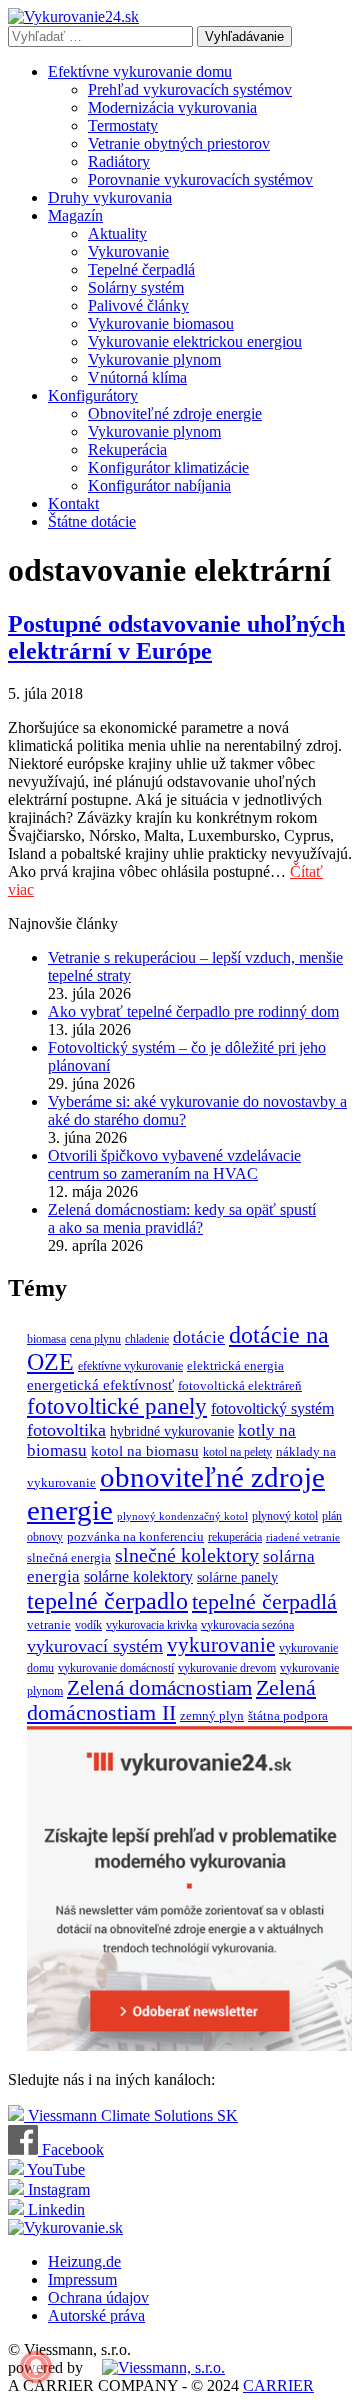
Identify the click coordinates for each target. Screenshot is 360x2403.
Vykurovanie (128, 251)
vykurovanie (221, 1645)
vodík (88, 1625)
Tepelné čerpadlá (141, 269)
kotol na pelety (237, 1452)
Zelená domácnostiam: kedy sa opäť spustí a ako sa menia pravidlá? (182, 1218)
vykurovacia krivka (151, 1625)
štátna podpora (288, 1715)
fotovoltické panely (117, 1406)
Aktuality (117, 233)
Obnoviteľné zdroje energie (175, 413)
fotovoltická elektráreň (240, 1385)
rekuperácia (235, 1537)
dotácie (199, 1337)
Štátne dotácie (92, 521)
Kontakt (73, 503)
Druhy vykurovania (110, 197)
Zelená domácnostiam (159, 1688)
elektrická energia (235, 1365)
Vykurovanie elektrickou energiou (195, 341)
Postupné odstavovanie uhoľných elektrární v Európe (176, 637)
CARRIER (278, 2385)
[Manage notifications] (36, 2367)
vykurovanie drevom (227, 1668)
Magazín (75, 215)
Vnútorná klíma (137, 377)
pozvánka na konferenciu (135, 1536)
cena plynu (95, 1339)
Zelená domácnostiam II (171, 1700)
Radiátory (119, 161)
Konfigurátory (93, 395)
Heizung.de (84, 2261)
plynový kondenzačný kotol (182, 1516)
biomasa (46, 1339)
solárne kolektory (138, 1576)
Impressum (82, 2279)
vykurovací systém (95, 1646)
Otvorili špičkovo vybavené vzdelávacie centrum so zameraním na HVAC (174, 1164)
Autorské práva (96, 2315)
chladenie (147, 1339)
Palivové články (138, 305)
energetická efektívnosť (100, 1385)
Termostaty (123, 125)
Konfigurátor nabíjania (159, 485)
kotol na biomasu (145, 1451)
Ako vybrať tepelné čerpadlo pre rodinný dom (193, 1011)
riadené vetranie (303, 1537)
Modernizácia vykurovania (172, 107)
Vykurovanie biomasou (161, 323)
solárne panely (237, 1577)
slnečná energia (69, 1557)
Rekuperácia (127, 449)
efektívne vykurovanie (130, 1366)
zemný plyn (212, 1715)
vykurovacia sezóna (247, 1625)
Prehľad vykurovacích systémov (190, 89)
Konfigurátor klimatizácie (168, 467)
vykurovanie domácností (116, 1668)
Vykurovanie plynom (154, 359)
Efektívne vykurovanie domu (140, 71)
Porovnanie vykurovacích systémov (200, 179)
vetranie (49, 1624)
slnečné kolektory (187, 1555)
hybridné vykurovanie (172, 1431)
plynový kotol (285, 1516)
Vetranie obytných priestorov (179, 143)
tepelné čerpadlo (107, 1600)
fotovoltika (66, 1430)
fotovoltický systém (272, 1408)
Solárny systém (136, 287)
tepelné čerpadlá (264, 1601)
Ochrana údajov (98, 2297)
